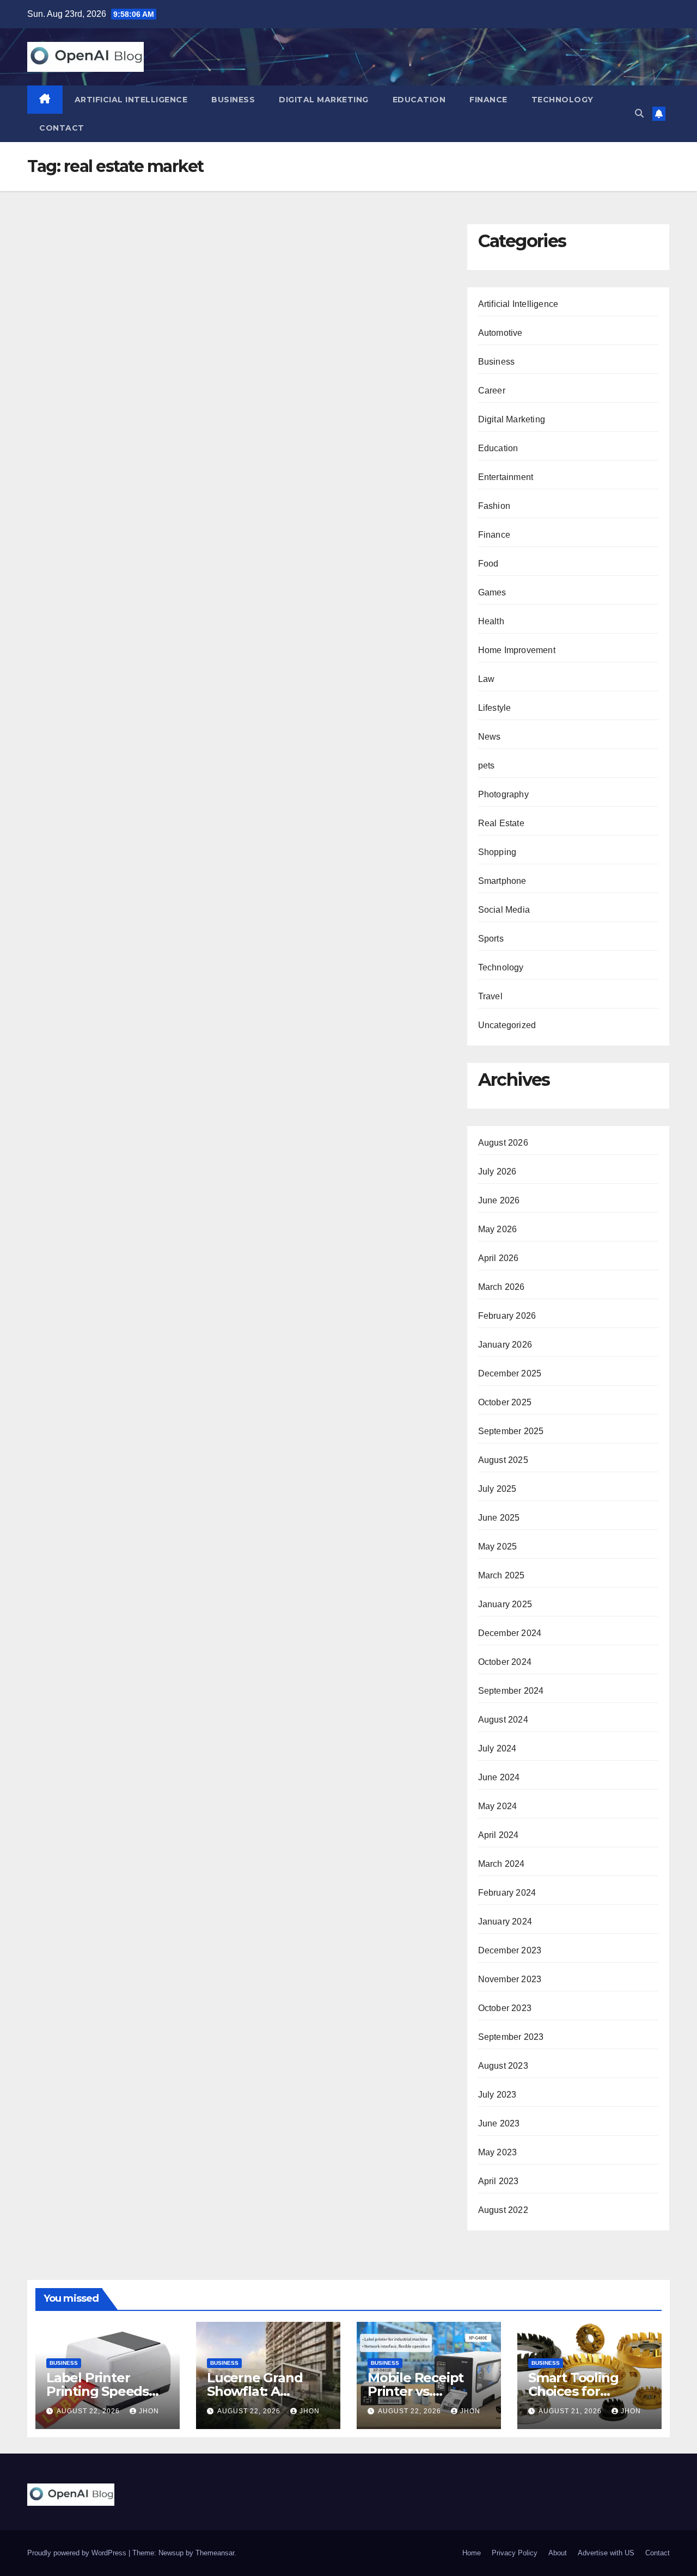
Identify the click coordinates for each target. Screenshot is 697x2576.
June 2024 (499, 1777)
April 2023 (499, 2181)
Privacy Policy (515, 2553)
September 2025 (511, 1431)
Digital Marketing (324, 100)
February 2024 (507, 1893)
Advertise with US (606, 2553)
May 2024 (498, 1806)
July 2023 (497, 2095)
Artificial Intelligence (131, 100)
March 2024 (502, 1864)
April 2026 (499, 1258)
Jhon (149, 2411)
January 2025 (505, 1604)
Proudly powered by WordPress (78, 2553)
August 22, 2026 (89, 2411)
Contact (62, 128)
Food (488, 564)
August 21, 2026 (571, 2411)
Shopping (497, 852)
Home (472, 2553)
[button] (639, 113)
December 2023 (510, 1950)
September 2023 (511, 2037)
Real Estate (501, 823)
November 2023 (510, 1979)
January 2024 (505, 1922)
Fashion (494, 506)
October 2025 (505, 1402)
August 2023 (503, 2066)
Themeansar (215, 2553)
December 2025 (510, 1373)
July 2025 (497, 1489)
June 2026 (499, 1200)
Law (487, 679)
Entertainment (506, 477)
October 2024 (505, 1662)
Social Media (504, 910)
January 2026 (505, 1345)
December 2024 (510, 1633)
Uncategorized (507, 1025)
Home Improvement (517, 650)
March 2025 (502, 1575)
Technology (563, 100)
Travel (490, 996)
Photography (503, 794)
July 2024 (497, 1748)
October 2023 (505, 2008)
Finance (488, 100)
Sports (491, 939)
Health (491, 621)
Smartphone (502, 881)
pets (487, 766)
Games (492, 592)
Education (419, 100)
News (490, 737)
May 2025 (498, 1547)
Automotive (500, 333)
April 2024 (499, 1835)
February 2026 (507, 1316)
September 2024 (511, 1691)
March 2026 (502, 1287)
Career (492, 391)
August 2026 (503, 1143)
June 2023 (499, 2123)
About (558, 2553)
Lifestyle (495, 708)
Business (233, 100)
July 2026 (497, 1172)
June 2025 (499, 1518)
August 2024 (503, 1720)
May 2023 (498, 2152)
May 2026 (498, 1229)
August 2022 (503, 2210)
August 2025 (503, 1460)
